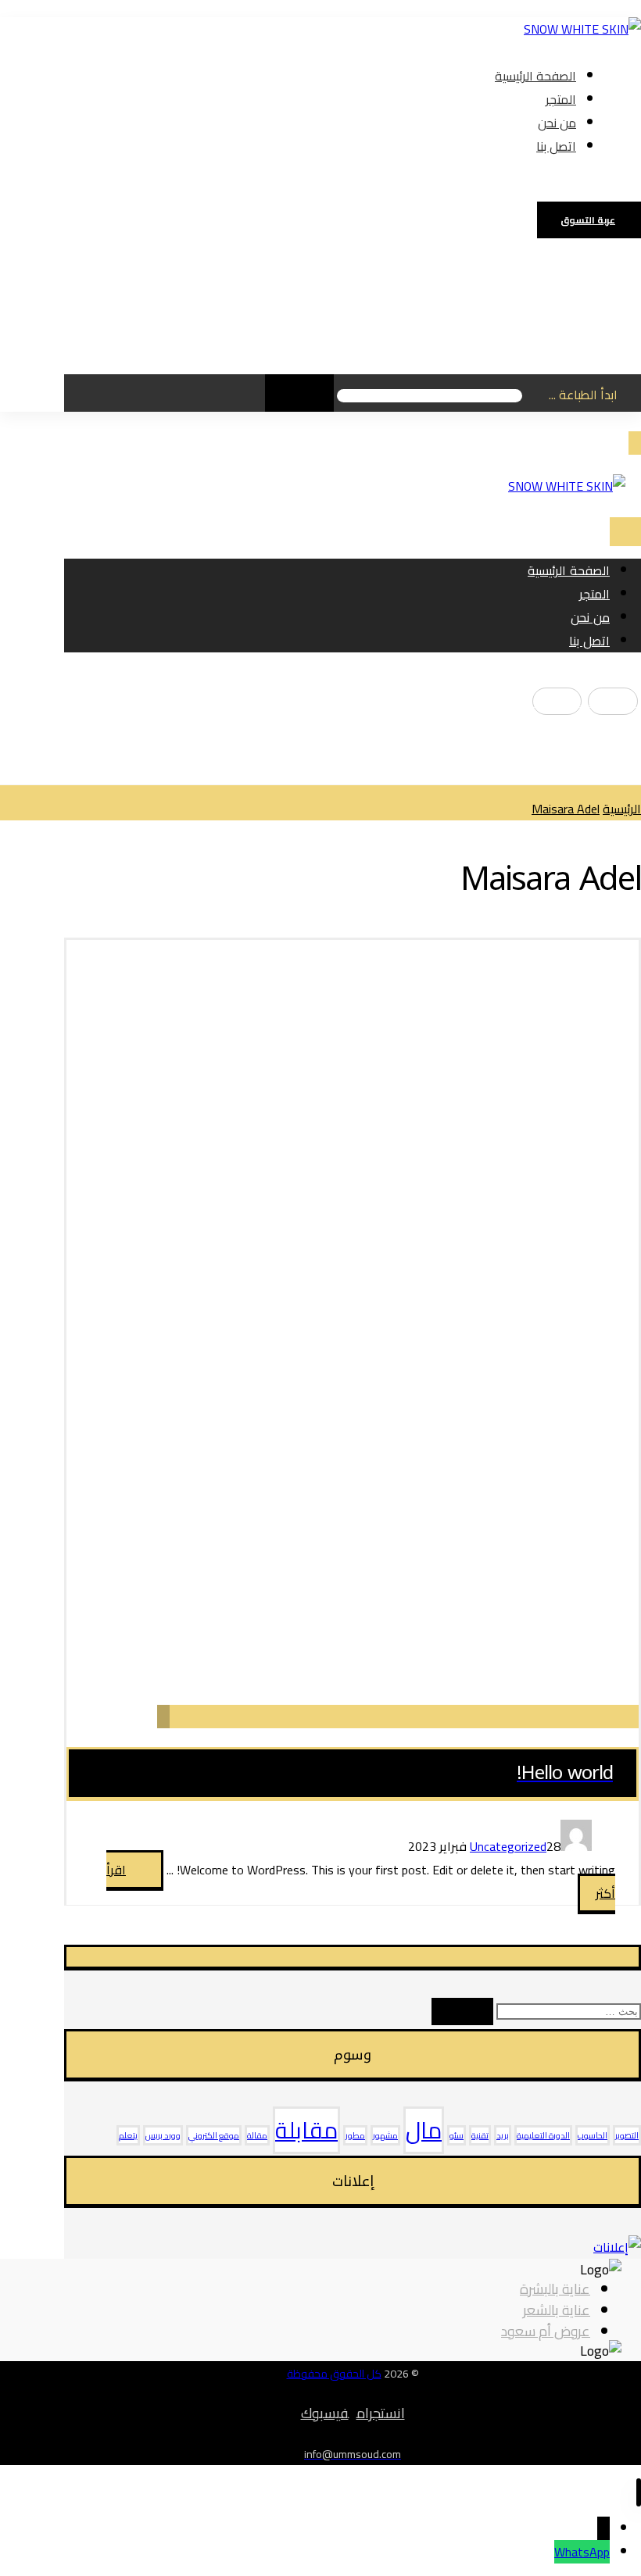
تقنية (480, 2135)
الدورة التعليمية (543, 2135)
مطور (355, 2135)
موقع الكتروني (214, 2135)
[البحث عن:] (567, 2010)
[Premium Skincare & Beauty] (582, 29)
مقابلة (306, 2130)
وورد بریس (163, 2135)
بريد (503, 2135)
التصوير (627, 2135)
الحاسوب (593, 2135)
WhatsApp (582, 2552)
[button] (601, 182)
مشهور (385, 2135)
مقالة (257, 2135)
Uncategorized (508, 1846)
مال (424, 2130)
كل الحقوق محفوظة (334, 2374)
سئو (457, 2135)
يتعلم (128, 2135)
